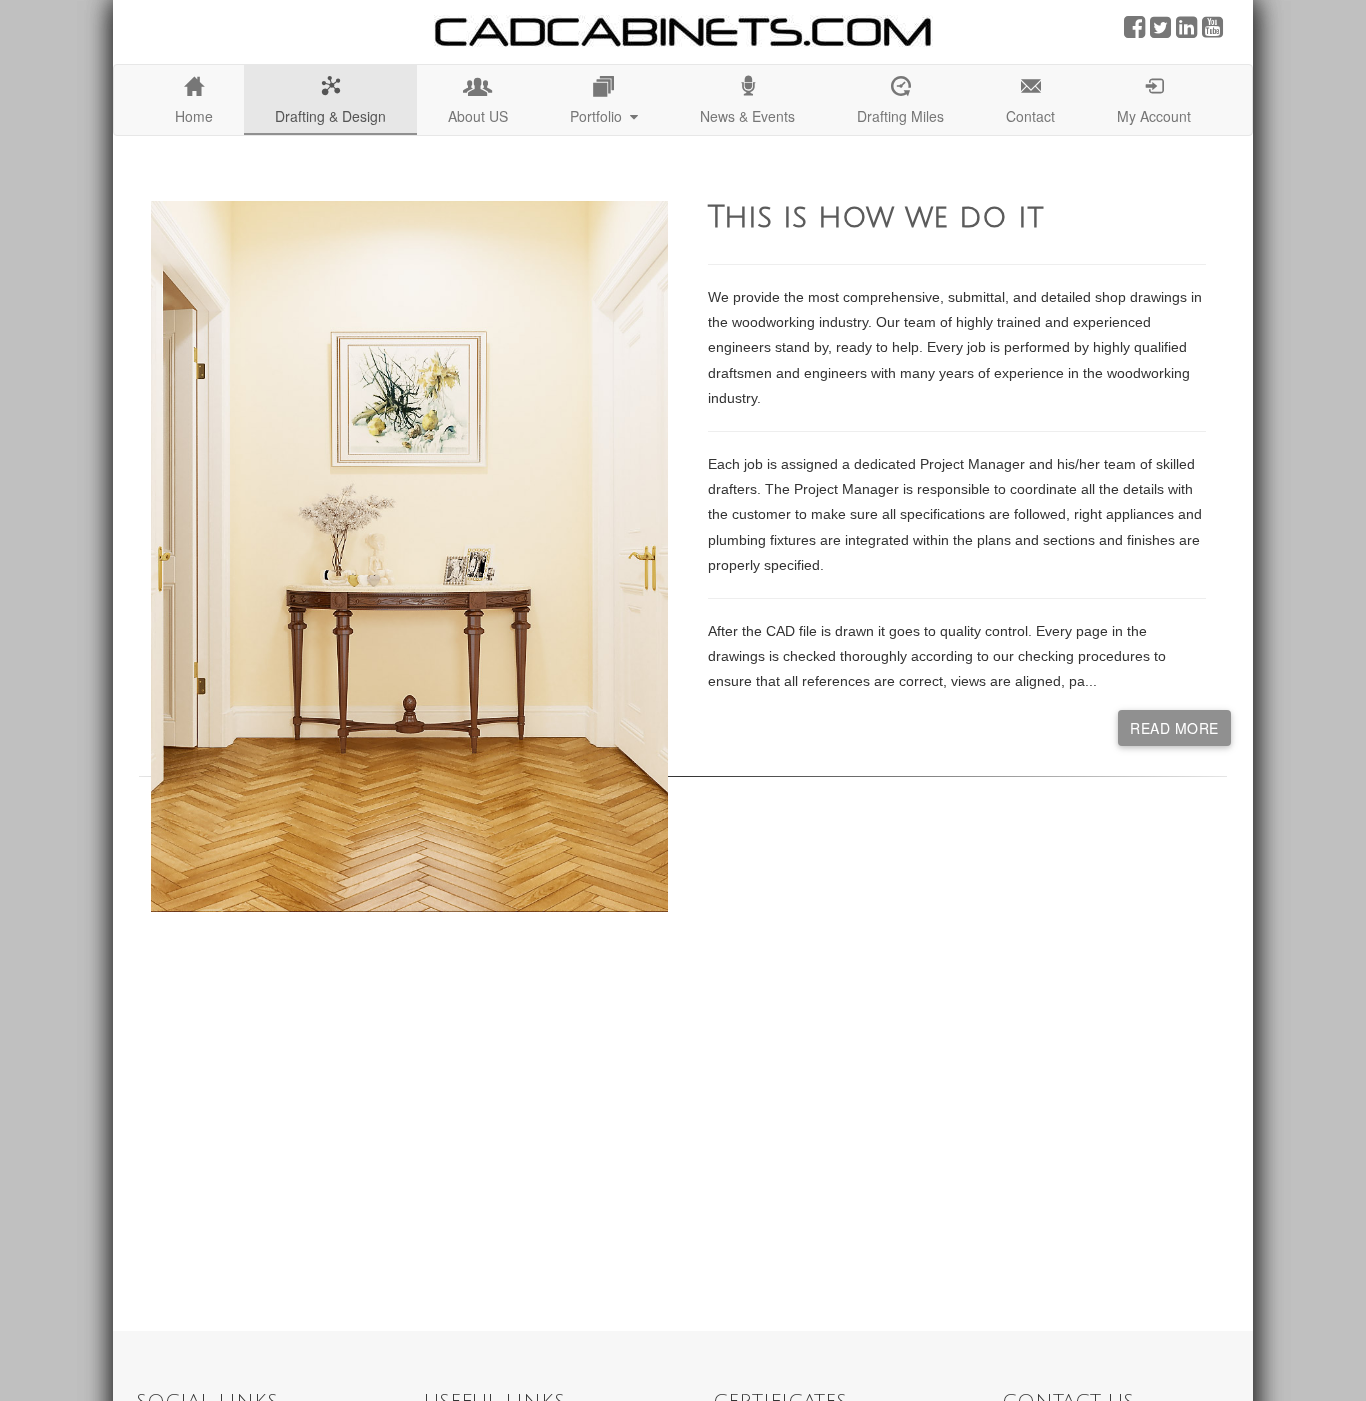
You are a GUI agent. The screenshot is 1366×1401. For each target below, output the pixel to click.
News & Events (747, 116)
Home (194, 116)
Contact (1030, 116)
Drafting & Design (330, 116)
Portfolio (600, 116)
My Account (1154, 116)
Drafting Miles (900, 116)
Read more (1174, 728)
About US (478, 116)
